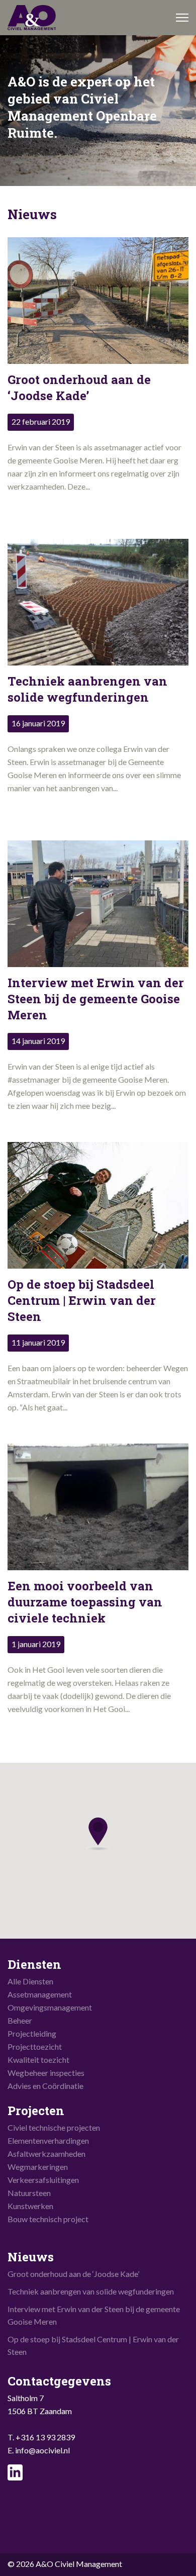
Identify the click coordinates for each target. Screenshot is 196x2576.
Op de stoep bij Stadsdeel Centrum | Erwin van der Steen (93, 2345)
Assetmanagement (40, 1994)
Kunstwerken (30, 2206)
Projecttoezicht (35, 2046)
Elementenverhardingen (48, 2140)
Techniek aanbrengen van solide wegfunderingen (91, 2291)
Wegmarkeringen (38, 2167)
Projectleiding (32, 2033)
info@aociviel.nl (42, 2450)
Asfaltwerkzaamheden (46, 2154)
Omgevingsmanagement (50, 2007)
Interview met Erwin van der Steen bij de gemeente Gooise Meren (94, 2315)
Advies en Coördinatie (45, 2086)
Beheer (20, 2020)
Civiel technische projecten (54, 2127)
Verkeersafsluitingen (43, 2180)
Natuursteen (29, 2193)
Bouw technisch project (48, 2219)
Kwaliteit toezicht (38, 2060)
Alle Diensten (30, 1981)
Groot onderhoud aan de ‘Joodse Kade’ (73, 2274)
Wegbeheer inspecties (46, 2073)
